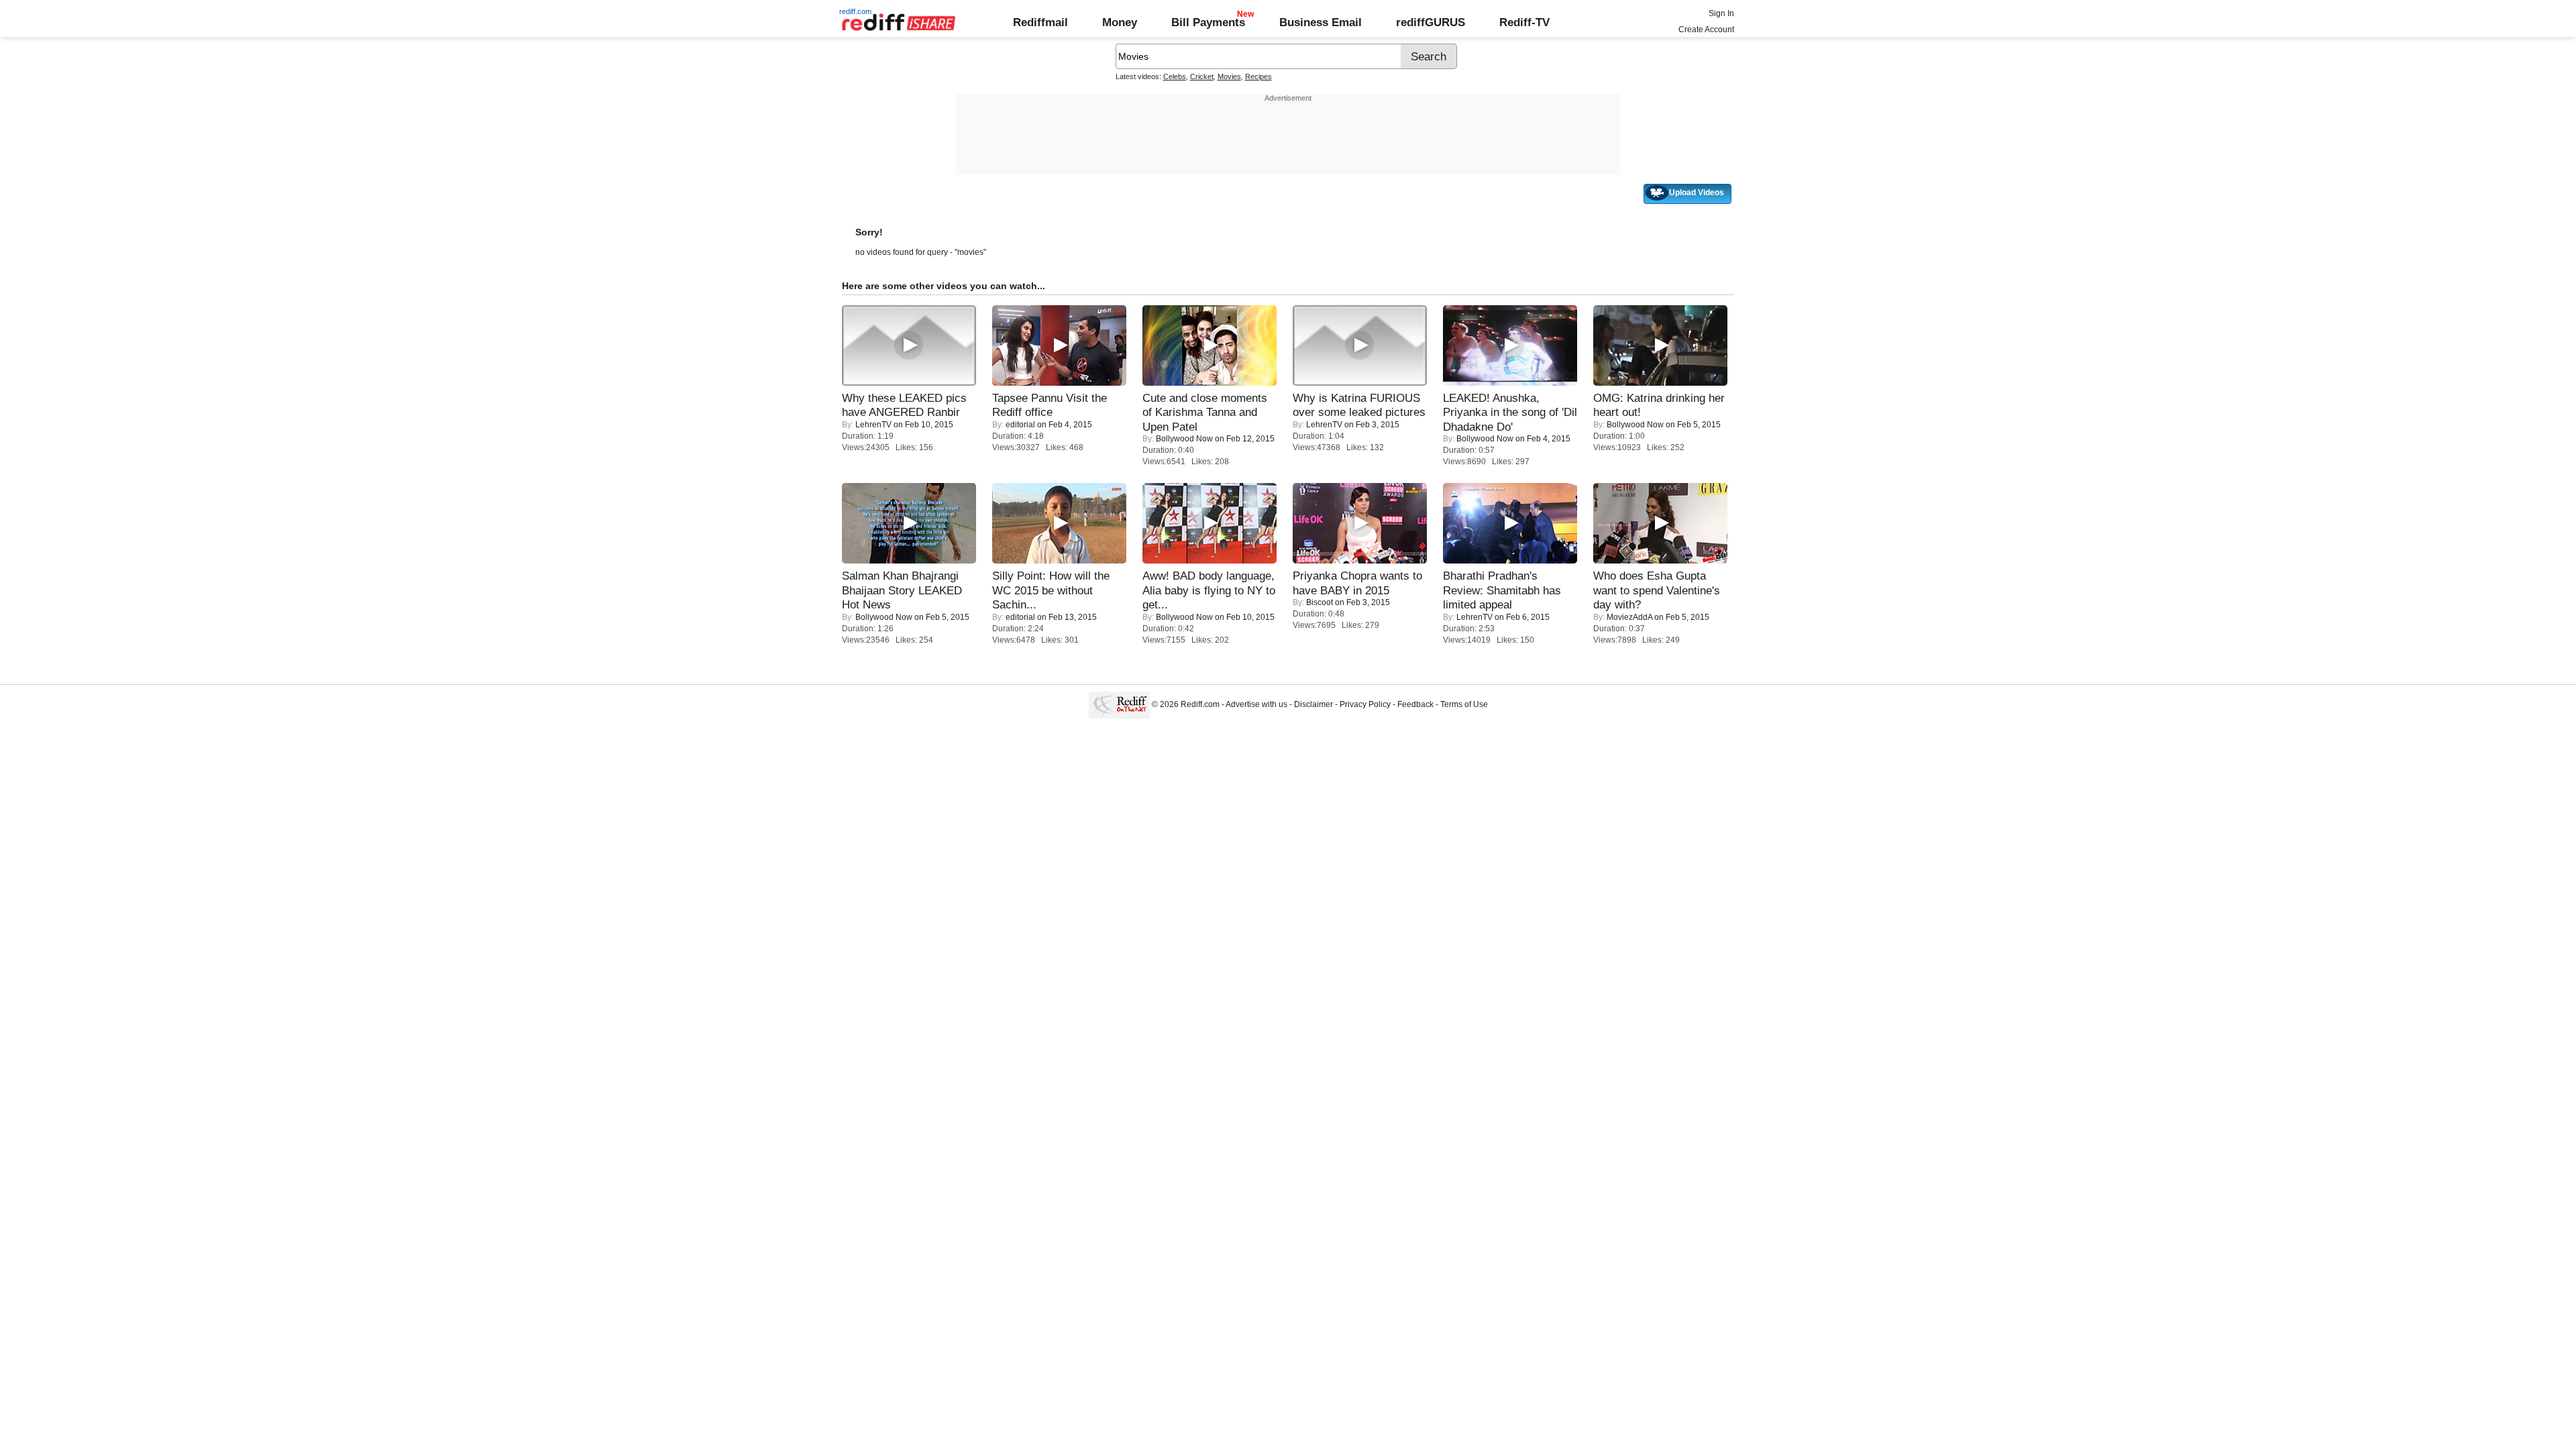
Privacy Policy (1365, 704)
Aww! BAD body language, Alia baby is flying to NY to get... (1209, 590)
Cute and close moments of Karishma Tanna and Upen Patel (1205, 412)
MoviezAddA (1629, 617)
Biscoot (1320, 602)
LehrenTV (873, 425)
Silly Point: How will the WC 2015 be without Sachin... (1051, 590)
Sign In (1721, 13)
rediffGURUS (1431, 22)
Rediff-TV (1524, 22)
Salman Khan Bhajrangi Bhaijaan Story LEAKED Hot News (902, 590)
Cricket (1202, 76)
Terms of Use (1464, 704)
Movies (1229, 76)
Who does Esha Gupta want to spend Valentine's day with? (1657, 590)
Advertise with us (1256, 704)
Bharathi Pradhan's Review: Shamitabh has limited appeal (1502, 590)
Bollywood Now (1184, 439)
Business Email (1321, 22)
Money (1120, 22)
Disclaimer (1313, 704)
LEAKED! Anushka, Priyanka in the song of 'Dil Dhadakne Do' (1510, 412)
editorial (1020, 425)
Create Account (1706, 30)
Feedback (1415, 704)
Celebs (1175, 76)
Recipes (1258, 76)
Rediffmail (1040, 22)
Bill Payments (1208, 22)
